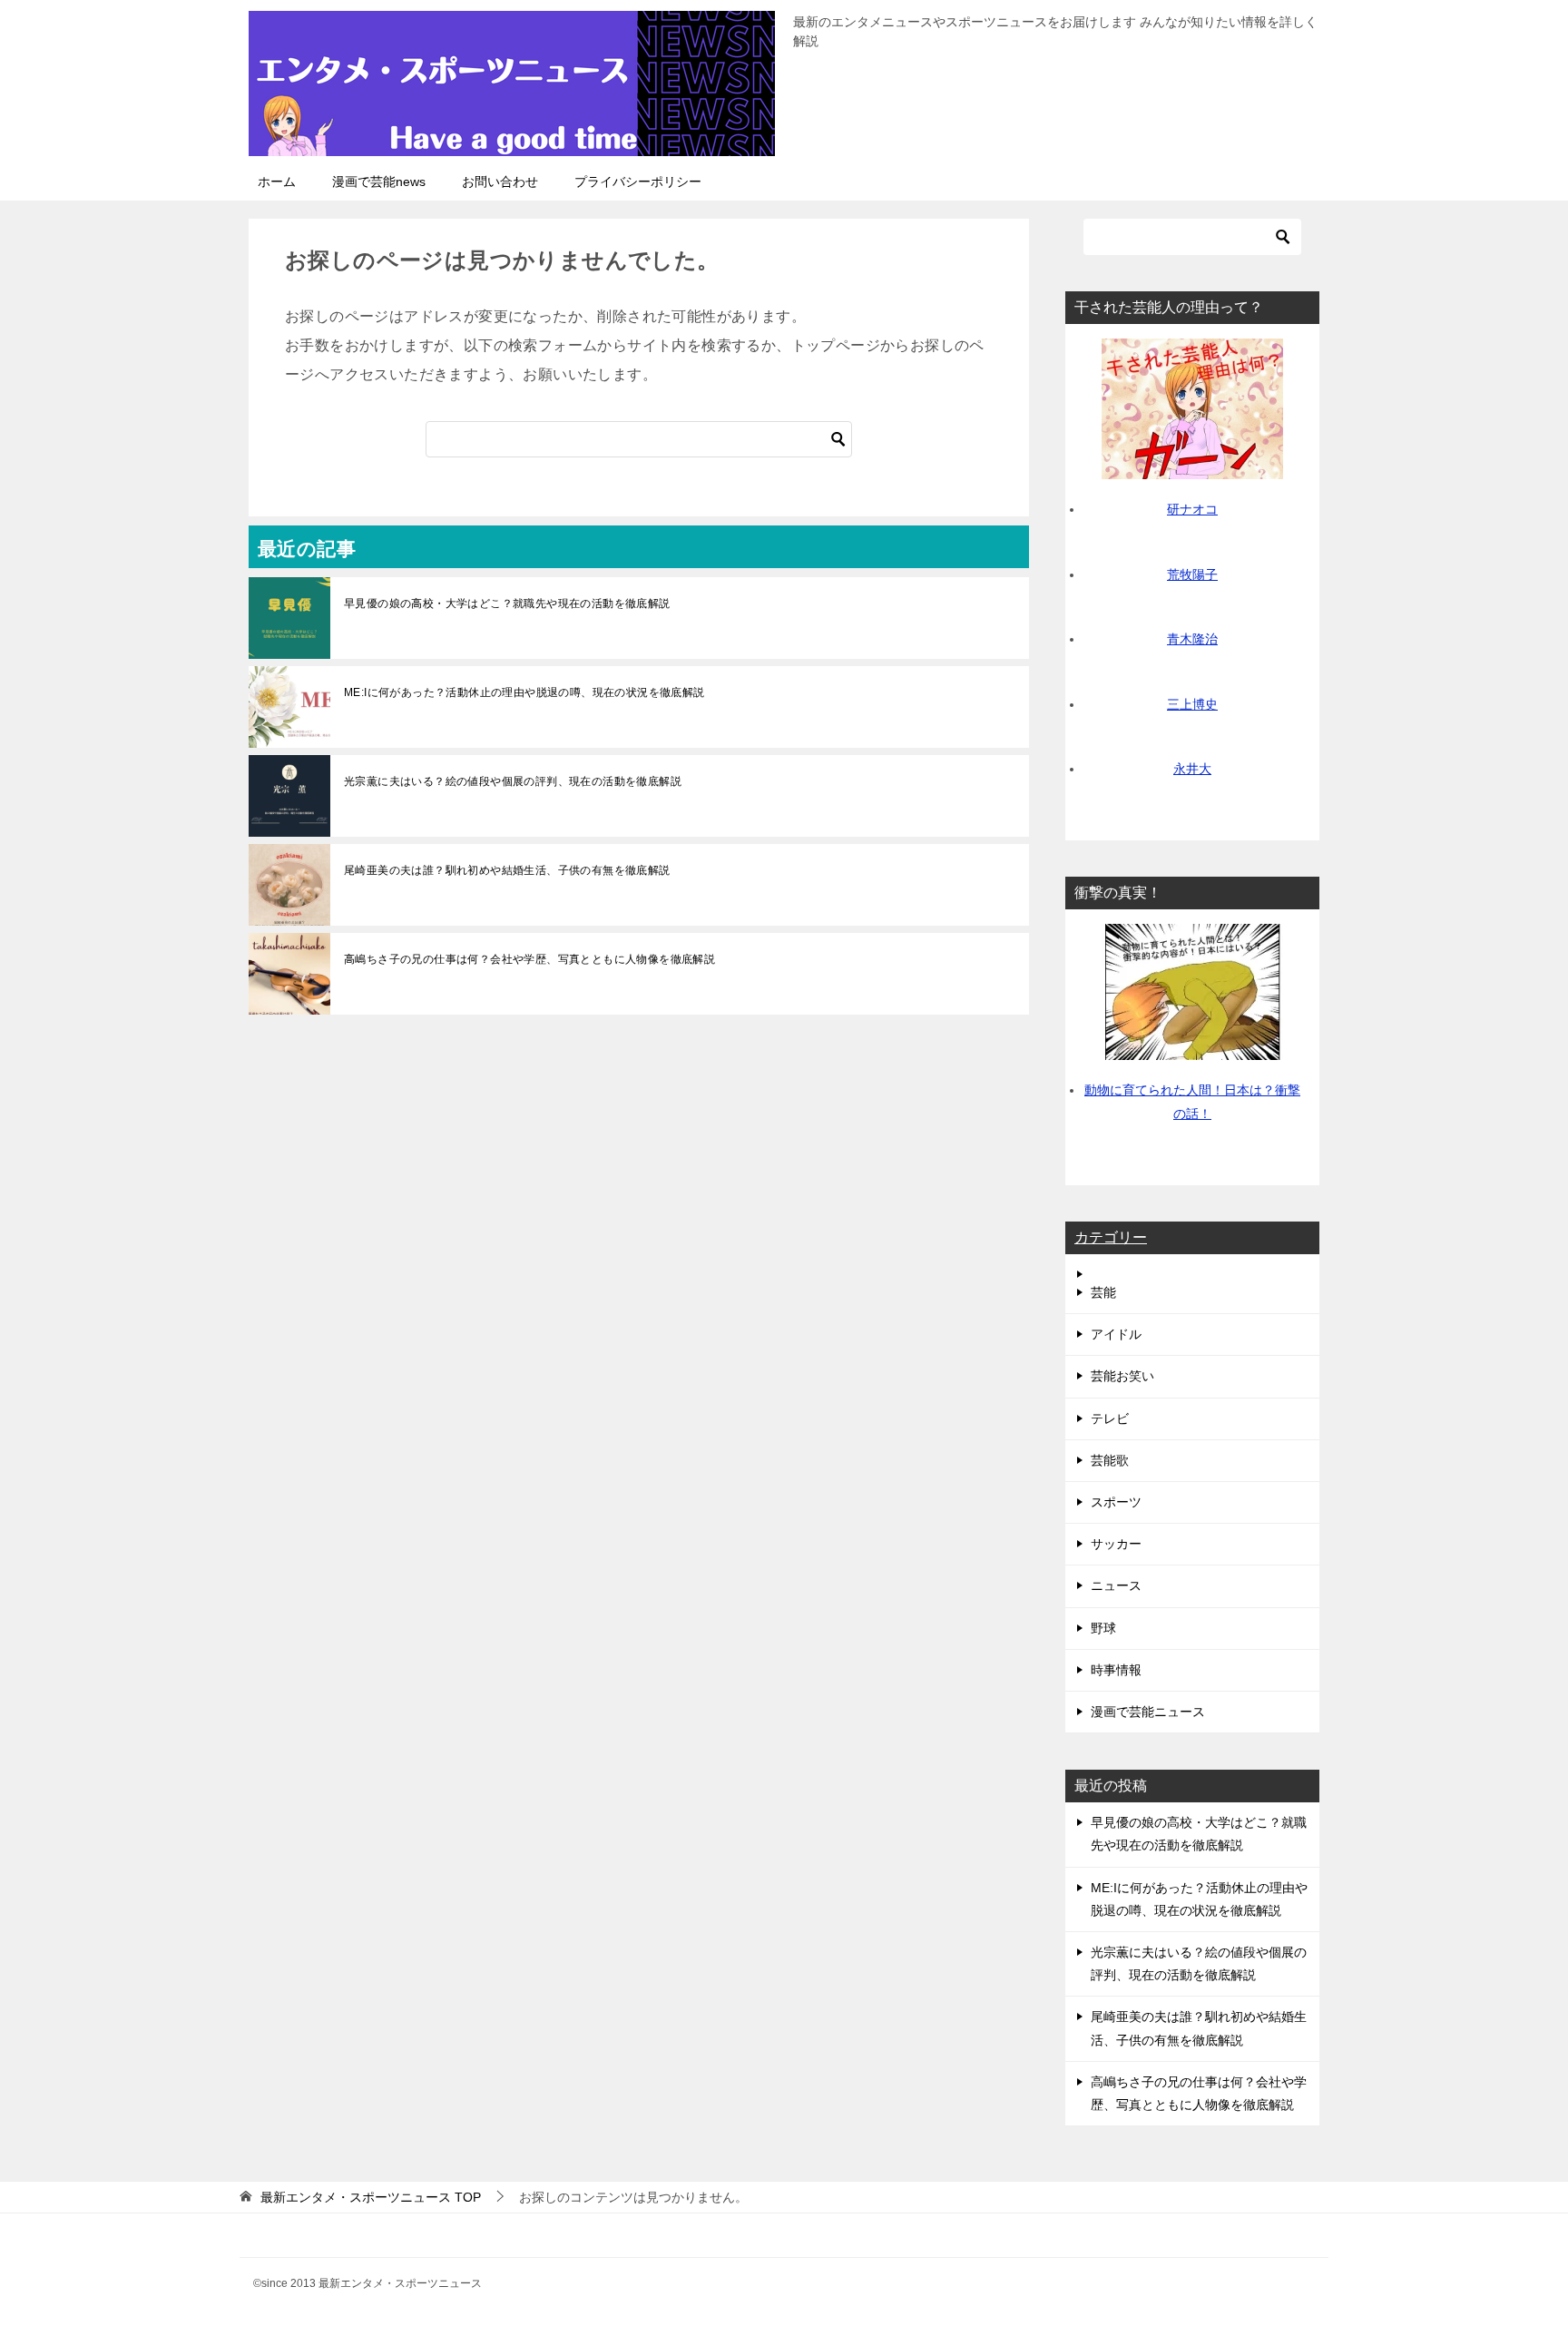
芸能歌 (1110, 1460)
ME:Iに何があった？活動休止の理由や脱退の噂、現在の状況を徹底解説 (524, 692)
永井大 (1192, 769)
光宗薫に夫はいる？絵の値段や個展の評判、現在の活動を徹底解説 (513, 781)
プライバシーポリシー (638, 182)
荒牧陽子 (1192, 574)
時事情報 (1116, 1670)
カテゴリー (1111, 1237)
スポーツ (1116, 1502)
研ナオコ (1192, 509)
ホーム (277, 182)
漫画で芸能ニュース (1148, 1712)
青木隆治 (1192, 639)
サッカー (1116, 1544)
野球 (1103, 1628)
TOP (371, 2197)
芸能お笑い (1122, 1376)
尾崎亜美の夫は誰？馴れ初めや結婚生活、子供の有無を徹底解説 (507, 870)
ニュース (1116, 1585)
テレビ (1110, 1418)
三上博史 (1192, 704)
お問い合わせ (500, 182)
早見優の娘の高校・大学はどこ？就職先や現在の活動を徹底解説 (507, 604)
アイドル (1116, 1334)
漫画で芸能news (379, 182)
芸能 (1103, 1292)
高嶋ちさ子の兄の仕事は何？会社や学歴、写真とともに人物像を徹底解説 (529, 959)
